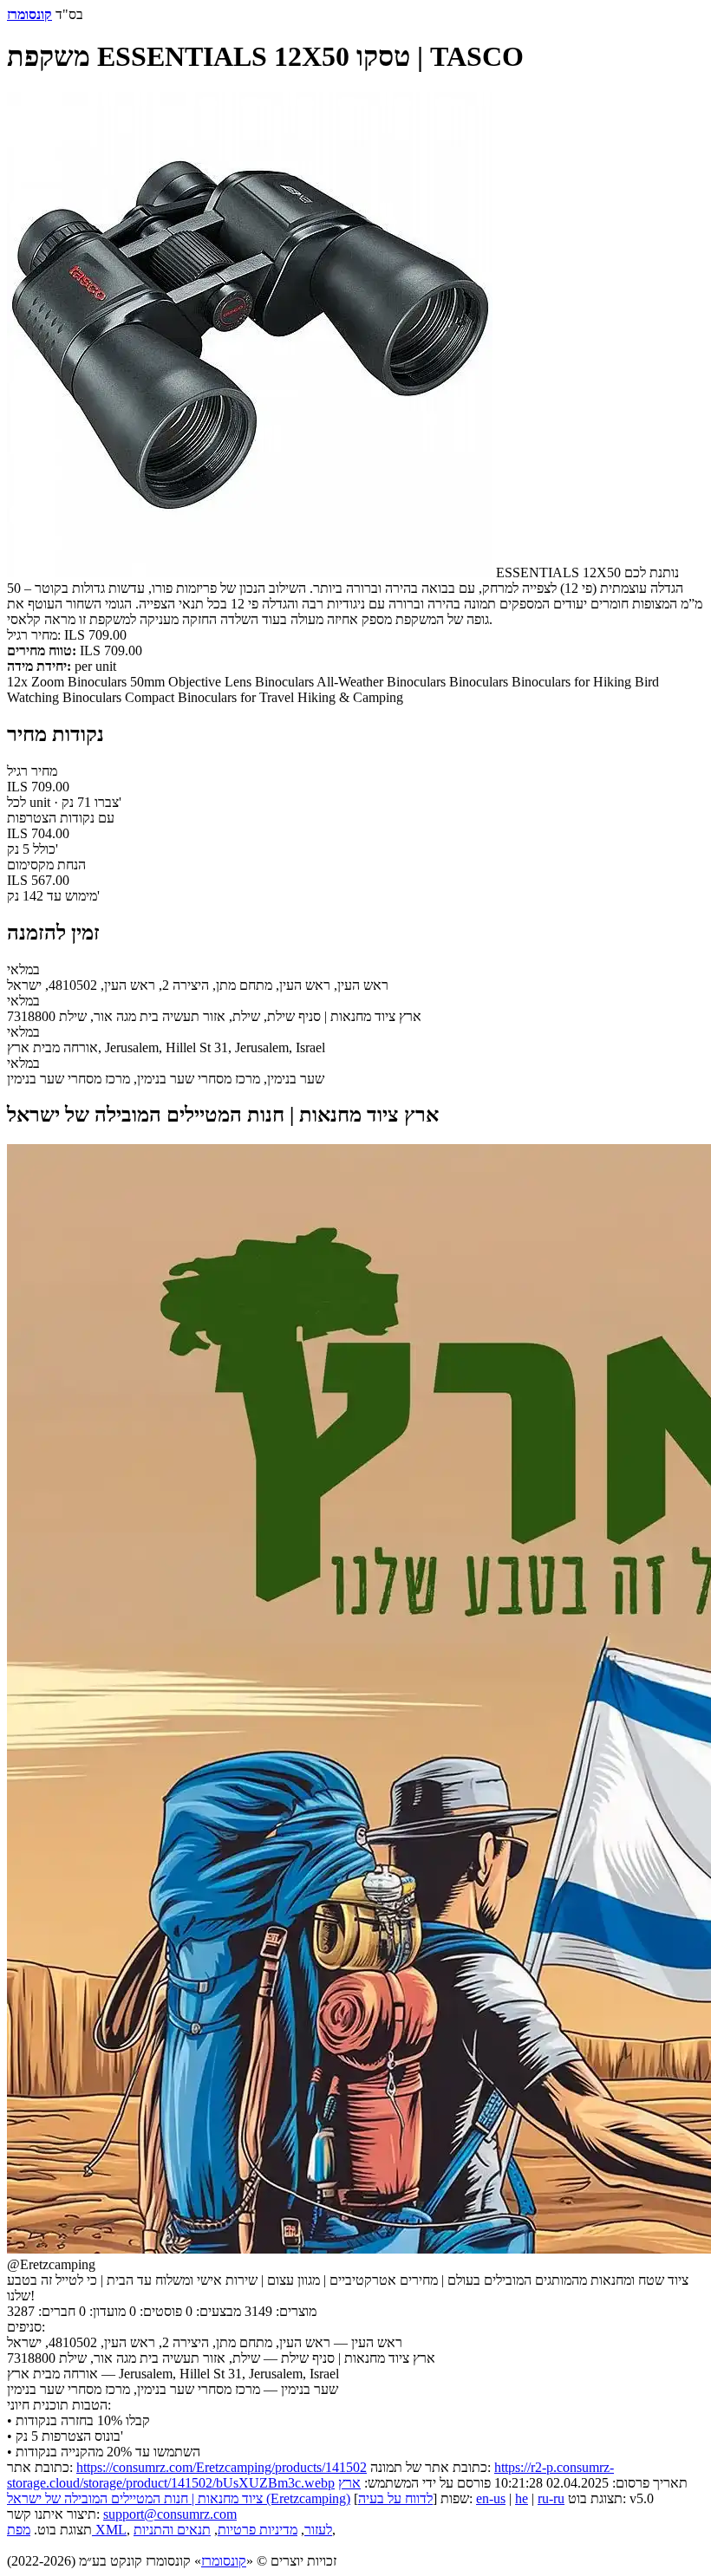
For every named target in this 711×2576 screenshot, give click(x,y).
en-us (491, 2498)
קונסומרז (224, 2561)
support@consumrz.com (170, 2514)
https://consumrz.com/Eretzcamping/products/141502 (222, 2467)
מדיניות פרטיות (258, 2530)
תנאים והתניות (172, 2530)
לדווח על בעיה (395, 2498)
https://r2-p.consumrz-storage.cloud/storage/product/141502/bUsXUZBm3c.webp (310, 2475)
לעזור (318, 2530)
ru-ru (551, 2498)
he (522, 2498)
